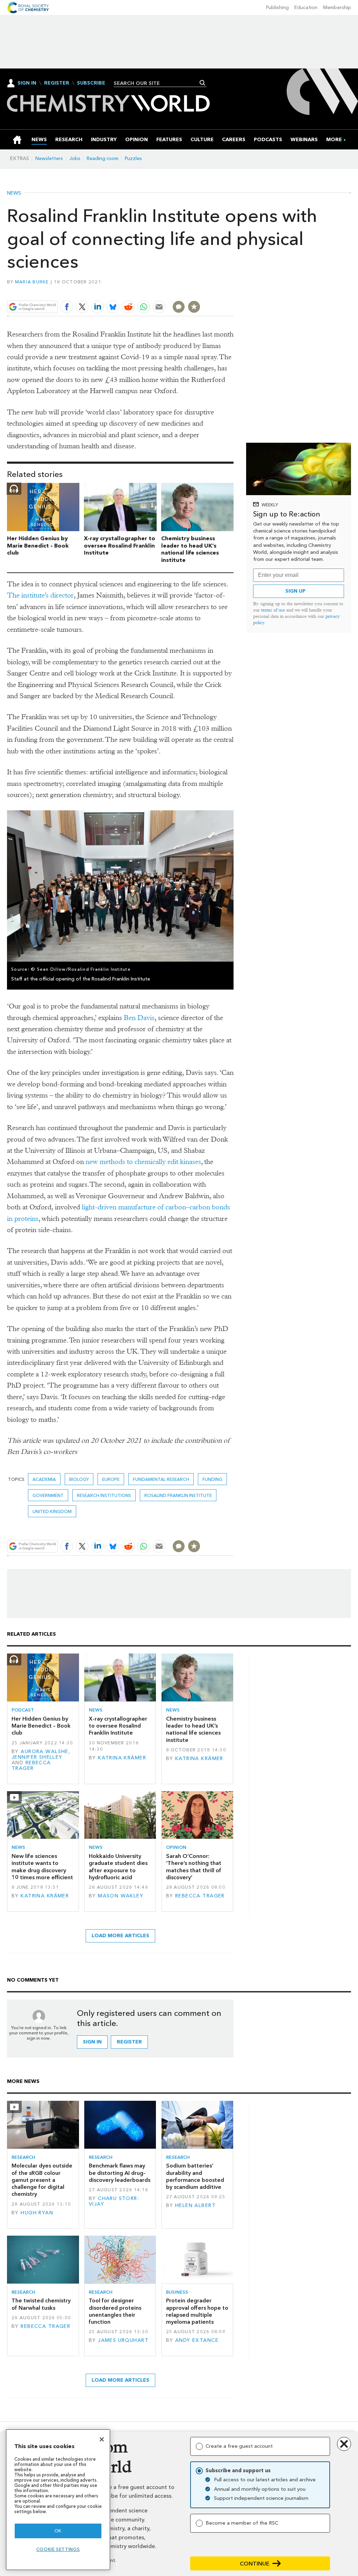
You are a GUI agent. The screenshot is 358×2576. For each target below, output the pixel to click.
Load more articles (120, 1936)
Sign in (92, 2042)
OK (58, 2531)
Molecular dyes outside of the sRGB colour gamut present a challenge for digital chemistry (42, 2180)
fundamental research (161, 1479)
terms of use (273, 610)
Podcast (23, 1710)
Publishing (277, 8)
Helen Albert (195, 2205)
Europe (111, 1479)
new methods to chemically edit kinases (143, 1162)
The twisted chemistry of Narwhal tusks (41, 2304)
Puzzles (133, 158)
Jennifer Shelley (37, 1757)
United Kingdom (52, 1511)
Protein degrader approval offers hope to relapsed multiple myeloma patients (197, 2311)
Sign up (295, 591)
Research (23, 2157)
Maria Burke (32, 282)
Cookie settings (58, 2549)
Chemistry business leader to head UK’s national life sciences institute (190, 549)
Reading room (103, 158)
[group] (334, 140)
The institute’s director (40, 595)
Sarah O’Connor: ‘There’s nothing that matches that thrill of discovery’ (194, 1867)
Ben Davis (139, 1018)
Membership (337, 8)
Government (48, 1495)
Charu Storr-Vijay (114, 2201)
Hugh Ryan (37, 2213)
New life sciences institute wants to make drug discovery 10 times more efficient (42, 1867)
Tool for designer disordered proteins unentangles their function (115, 2311)
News (14, 193)
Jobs (75, 158)
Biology (79, 1479)
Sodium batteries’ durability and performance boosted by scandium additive (195, 2176)
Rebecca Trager (31, 1765)
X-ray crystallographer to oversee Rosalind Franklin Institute (120, 546)
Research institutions (104, 1495)
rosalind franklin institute (178, 1495)
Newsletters (49, 158)
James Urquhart (123, 2340)
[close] (233, 291)
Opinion (176, 1847)
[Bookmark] (194, 307)
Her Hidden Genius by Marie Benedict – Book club (38, 546)
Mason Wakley (121, 1896)
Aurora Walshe (45, 1752)
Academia (44, 1479)
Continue (255, 2564)
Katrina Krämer (122, 1758)
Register (57, 83)
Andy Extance (197, 2340)
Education (306, 8)
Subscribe (91, 83)
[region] (58, 2500)
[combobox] (157, 83)
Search (203, 83)
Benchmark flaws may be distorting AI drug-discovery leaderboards (120, 2173)
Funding (212, 1479)
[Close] (102, 2439)
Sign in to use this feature (200, 291)
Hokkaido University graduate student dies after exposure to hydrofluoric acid (118, 1867)
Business (177, 2292)
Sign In (27, 83)
